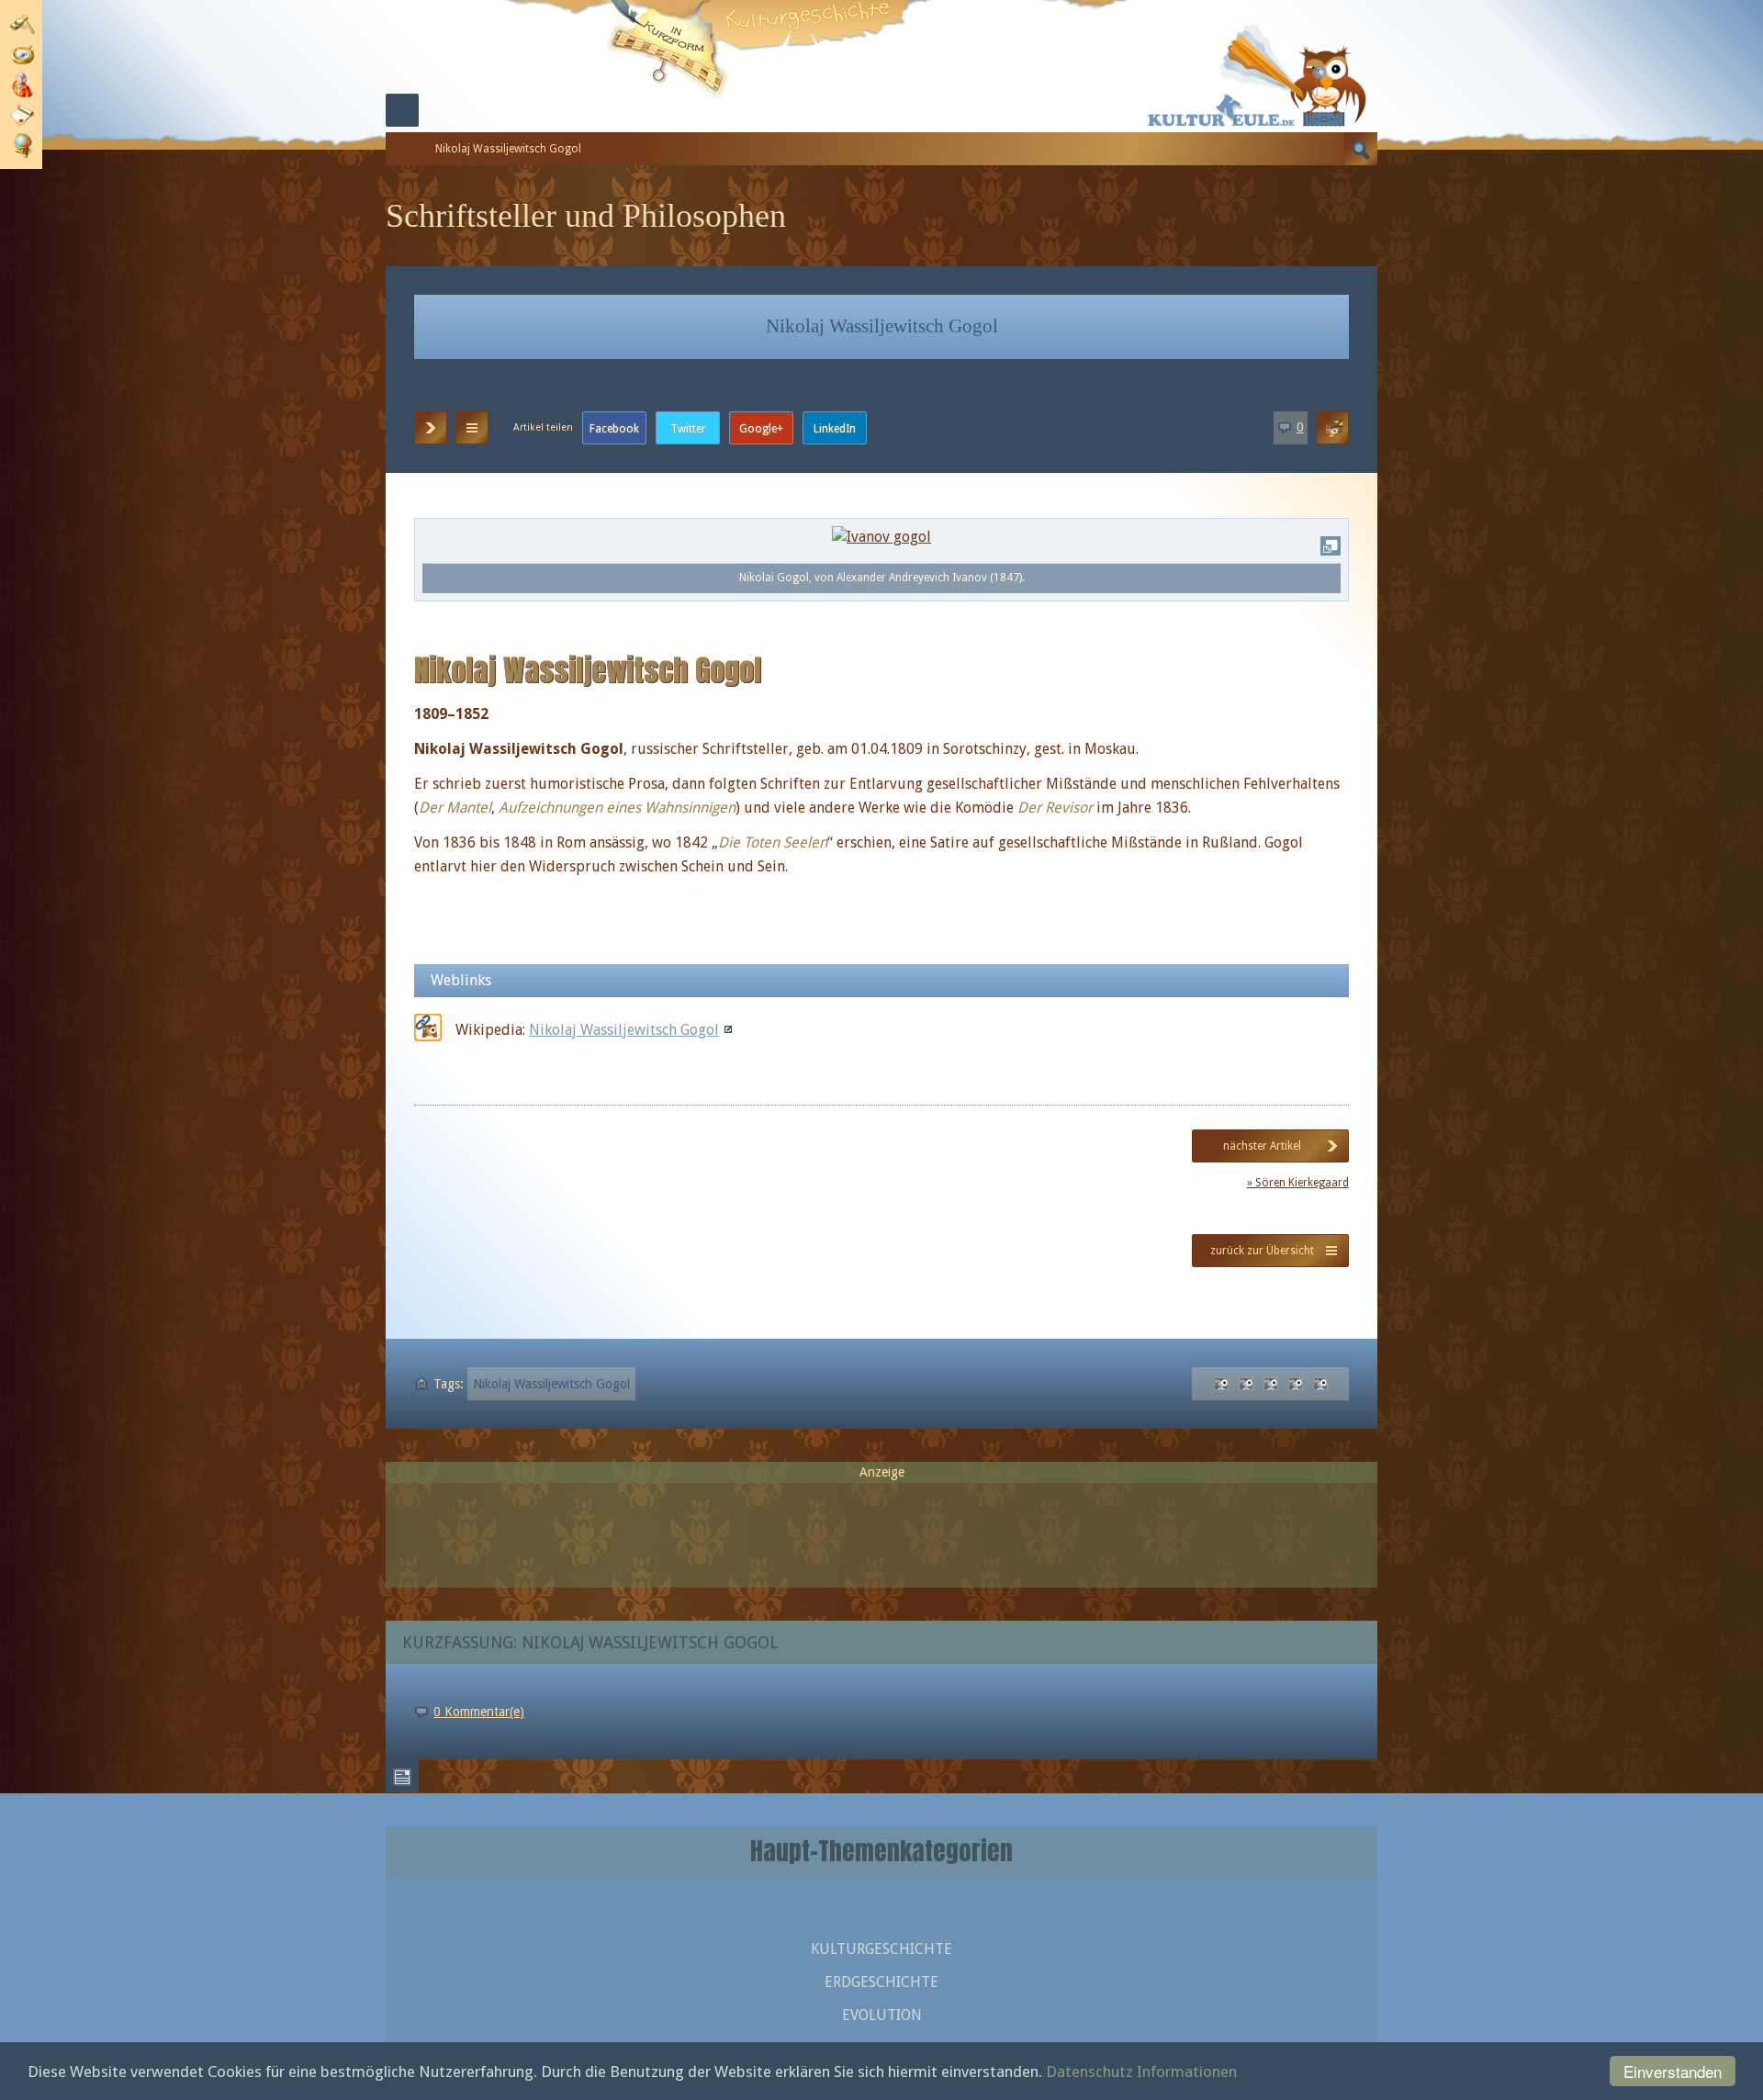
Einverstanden (1673, 2071)
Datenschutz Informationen (1141, 2072)
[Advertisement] (881, 1527)
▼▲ (472, 428)
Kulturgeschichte (881, 1949)
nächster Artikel (1262, 1146)
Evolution (882, 2015)
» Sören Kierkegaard (1298, 1183)
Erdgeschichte (881, 1982)
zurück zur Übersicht (1262, 1251)
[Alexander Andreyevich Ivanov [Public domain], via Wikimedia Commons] (881, 537)
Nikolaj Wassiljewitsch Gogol (624, 1030)
